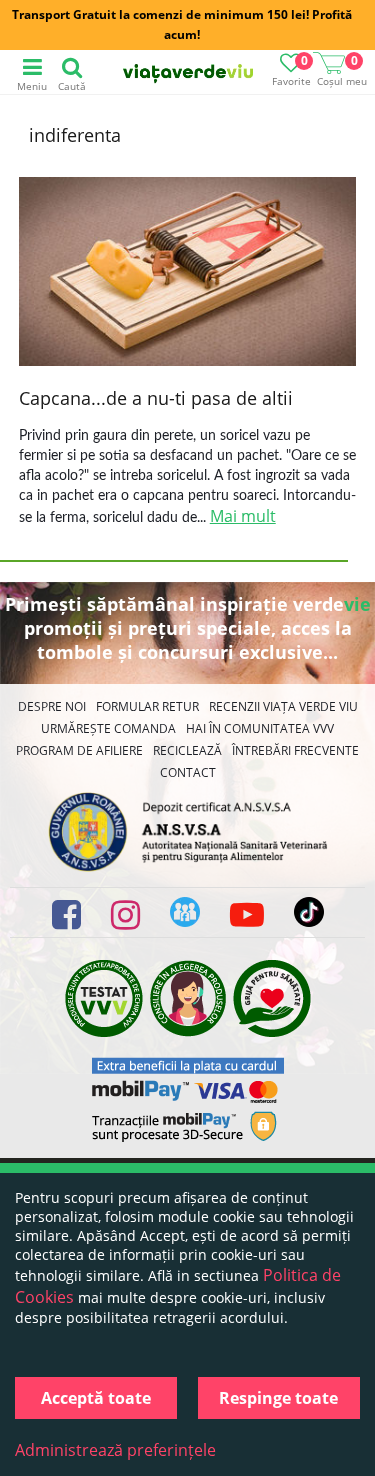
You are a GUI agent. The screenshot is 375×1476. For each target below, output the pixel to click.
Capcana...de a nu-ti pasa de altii (156, 398)
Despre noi (52, 706)
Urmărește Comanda (108, 728)
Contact (188, 772)
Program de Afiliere (79, 750)
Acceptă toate (96, 1398)
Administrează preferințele (115, 1450)
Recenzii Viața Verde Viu (283, 706)
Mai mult (243, 516)
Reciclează (187, 750)
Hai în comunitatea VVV (260, 728)
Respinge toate (278, 1398)
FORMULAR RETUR (147, 706)
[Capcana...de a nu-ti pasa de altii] (188, 274)
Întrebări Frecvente (295, 750)
